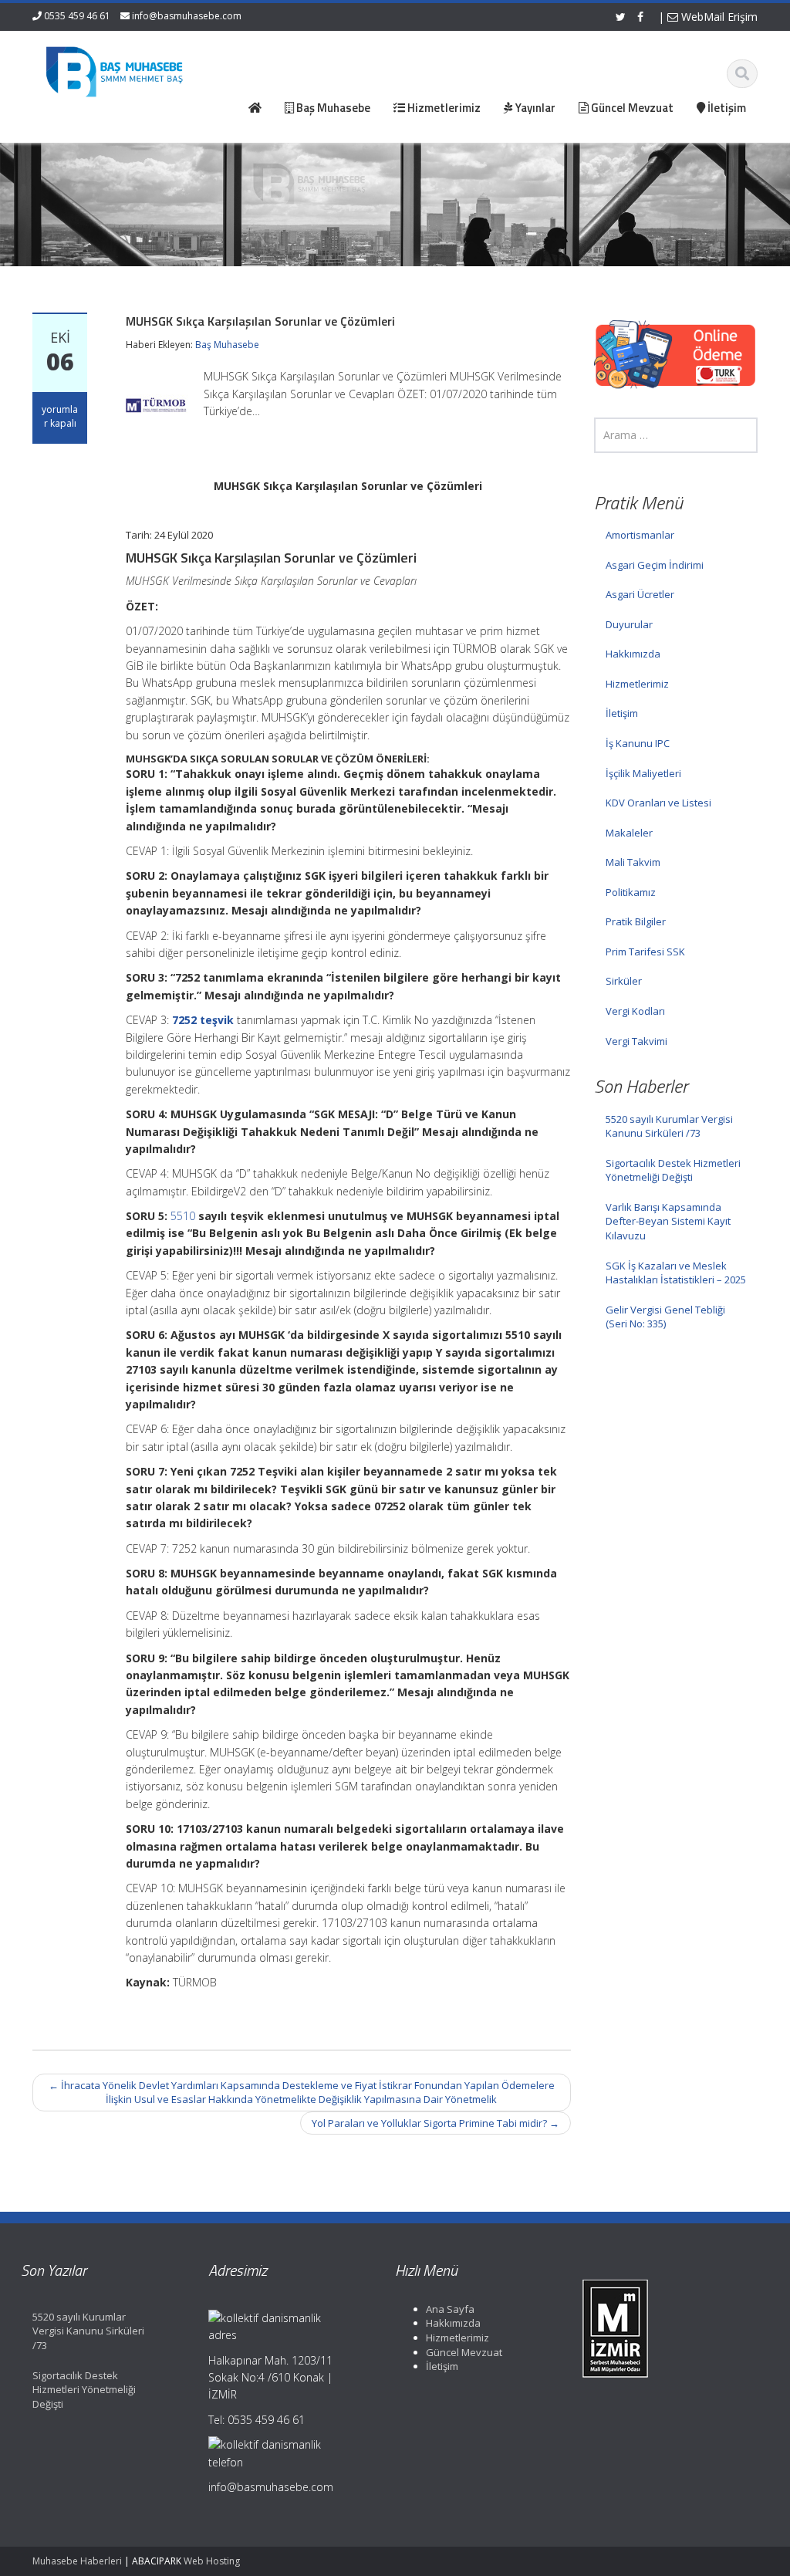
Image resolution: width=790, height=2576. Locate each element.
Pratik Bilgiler (636, 921)
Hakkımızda (633, 654)
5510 (183, 1216)
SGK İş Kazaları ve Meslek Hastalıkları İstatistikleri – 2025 (676, 1273)
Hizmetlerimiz (637, 684)
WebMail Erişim (718, 17)
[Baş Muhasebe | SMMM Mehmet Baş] (114, 69)
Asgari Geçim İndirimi (655, 565)
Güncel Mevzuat (464, 2352)
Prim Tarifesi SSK (645, 952)
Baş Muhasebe (227, 345)
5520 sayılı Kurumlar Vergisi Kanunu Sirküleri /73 (669, 1126)
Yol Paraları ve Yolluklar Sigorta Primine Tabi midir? (436, 2123)
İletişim (622, 713)
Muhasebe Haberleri (77, 2561)
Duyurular (629, 624)
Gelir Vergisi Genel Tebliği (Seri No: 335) (665, 1317)
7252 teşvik (203, 1020)
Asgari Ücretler (640, 594)
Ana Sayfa (450, 2309)
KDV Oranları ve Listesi (658, 803)
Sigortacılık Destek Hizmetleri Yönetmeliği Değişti (673, 1170)
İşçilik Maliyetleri (643, 773)
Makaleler (629, 833)
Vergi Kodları (635, 1011)
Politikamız (631, 892)
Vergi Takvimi (636, 1041)
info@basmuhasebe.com (187, 16)
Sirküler (624, 981)
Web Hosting (212, 2561)
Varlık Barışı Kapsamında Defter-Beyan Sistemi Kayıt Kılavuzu (668, 1221)
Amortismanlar (640, 535)
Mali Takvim (633, 862)
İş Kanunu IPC (638, 743)
